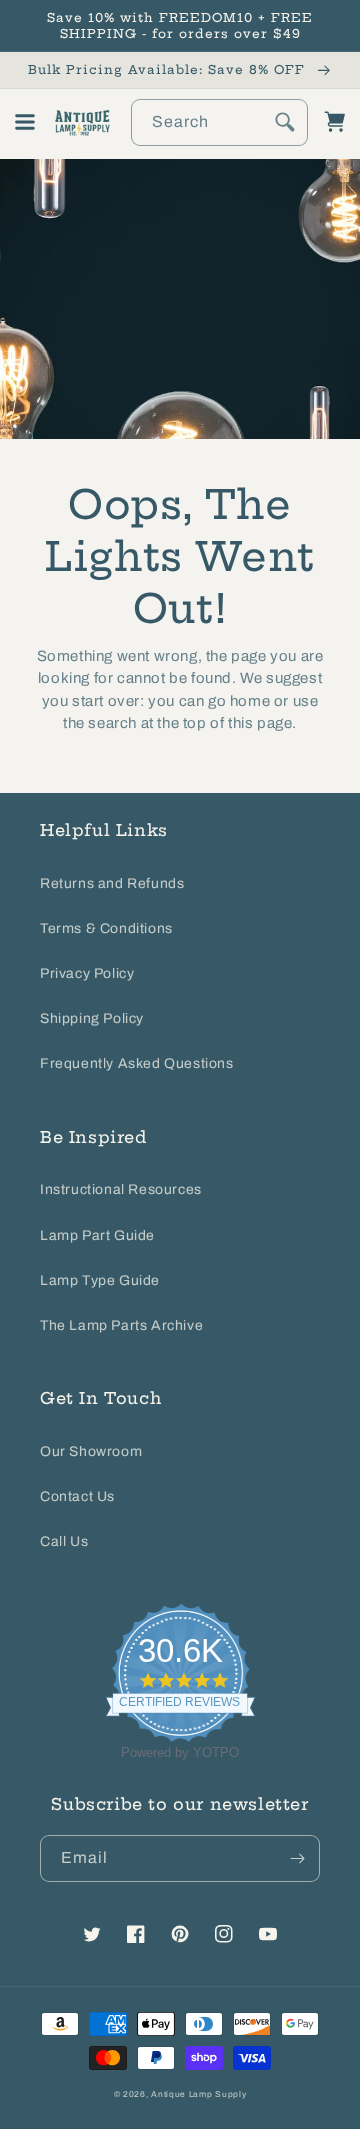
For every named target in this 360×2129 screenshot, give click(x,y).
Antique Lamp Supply (198, 2094)
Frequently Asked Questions (137, 1063)
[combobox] (220, 122)
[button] (25, 122)
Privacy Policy (87, 973)
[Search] (285, 122)
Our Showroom (91, 1451)
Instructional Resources (121, 1189)
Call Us (64, 1541)
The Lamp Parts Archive (121, 1325)
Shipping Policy (92, 1018)
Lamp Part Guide (97, 1235)
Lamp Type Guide (100, 1280)
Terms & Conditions (106, 928)
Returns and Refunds (112, 883)
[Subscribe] (297, 1858)
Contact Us (77, 1496)
